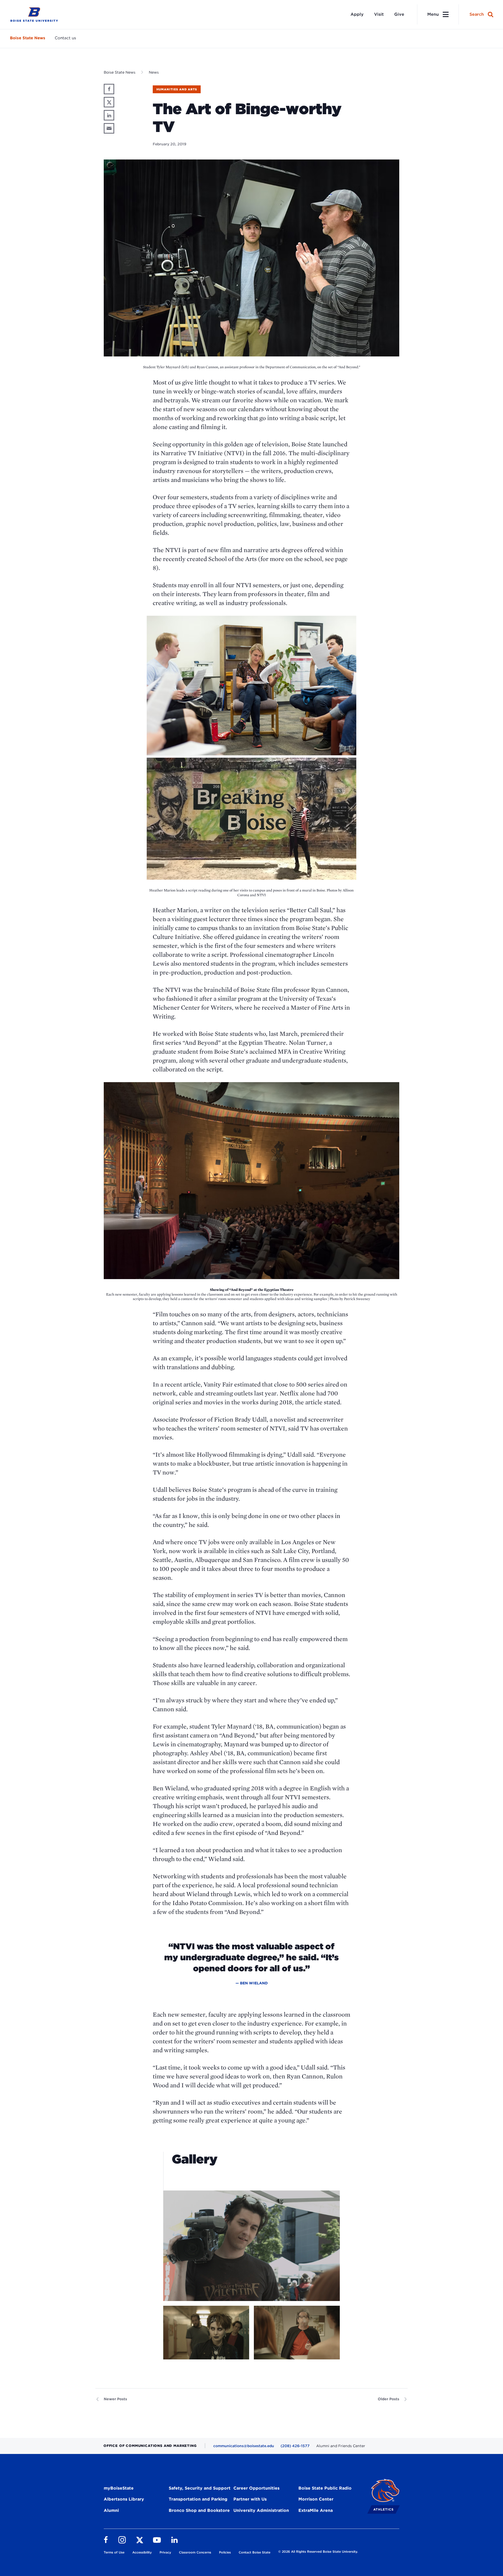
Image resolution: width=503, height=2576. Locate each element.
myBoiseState (119, 2488)
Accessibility (142, 2552)
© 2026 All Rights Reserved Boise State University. (318, 2552)
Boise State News (28, 38)
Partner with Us (250, 2499)
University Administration (261, 2510)
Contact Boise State (255, 2552)
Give (399, 14)
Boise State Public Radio (325, 2488)
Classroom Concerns (195, 2552)
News (154, 72)
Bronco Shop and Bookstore (199, 2510)
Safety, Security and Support (200, 2488)
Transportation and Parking (198, 2499)
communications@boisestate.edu (244, 2446)
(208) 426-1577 (295, 2446)
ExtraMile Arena (316, 2510)
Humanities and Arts (177, 89)
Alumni (111, 2510)
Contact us (65, 38)
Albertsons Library (124, 2499)
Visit (379, 14)
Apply (357, 14)
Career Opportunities (256, 2488)
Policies (225, 2552)
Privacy (165, 2552)
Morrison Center (316, 2499)
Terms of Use (114, 2552)
